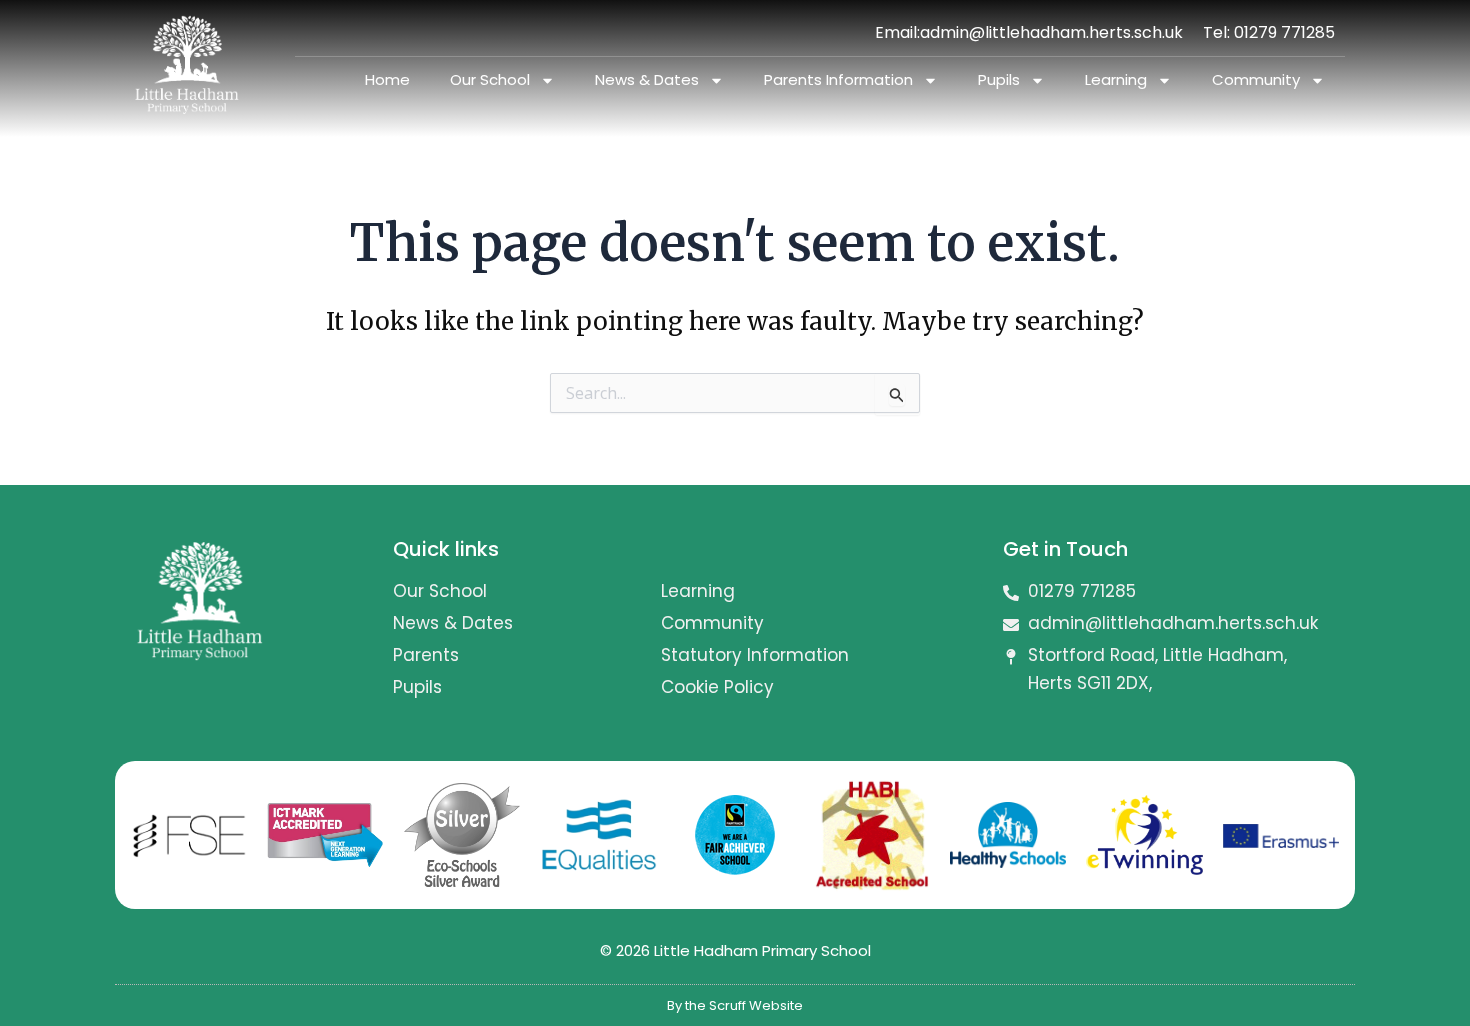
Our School (490, 79)
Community (1256, 79)
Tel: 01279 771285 (1269, 32)
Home (387, 79)
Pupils (999, 79)
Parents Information (838, 79)
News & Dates (647, 79)
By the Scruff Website (735, 1005)
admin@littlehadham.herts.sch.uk (1051, 32)
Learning (1116, 79)
